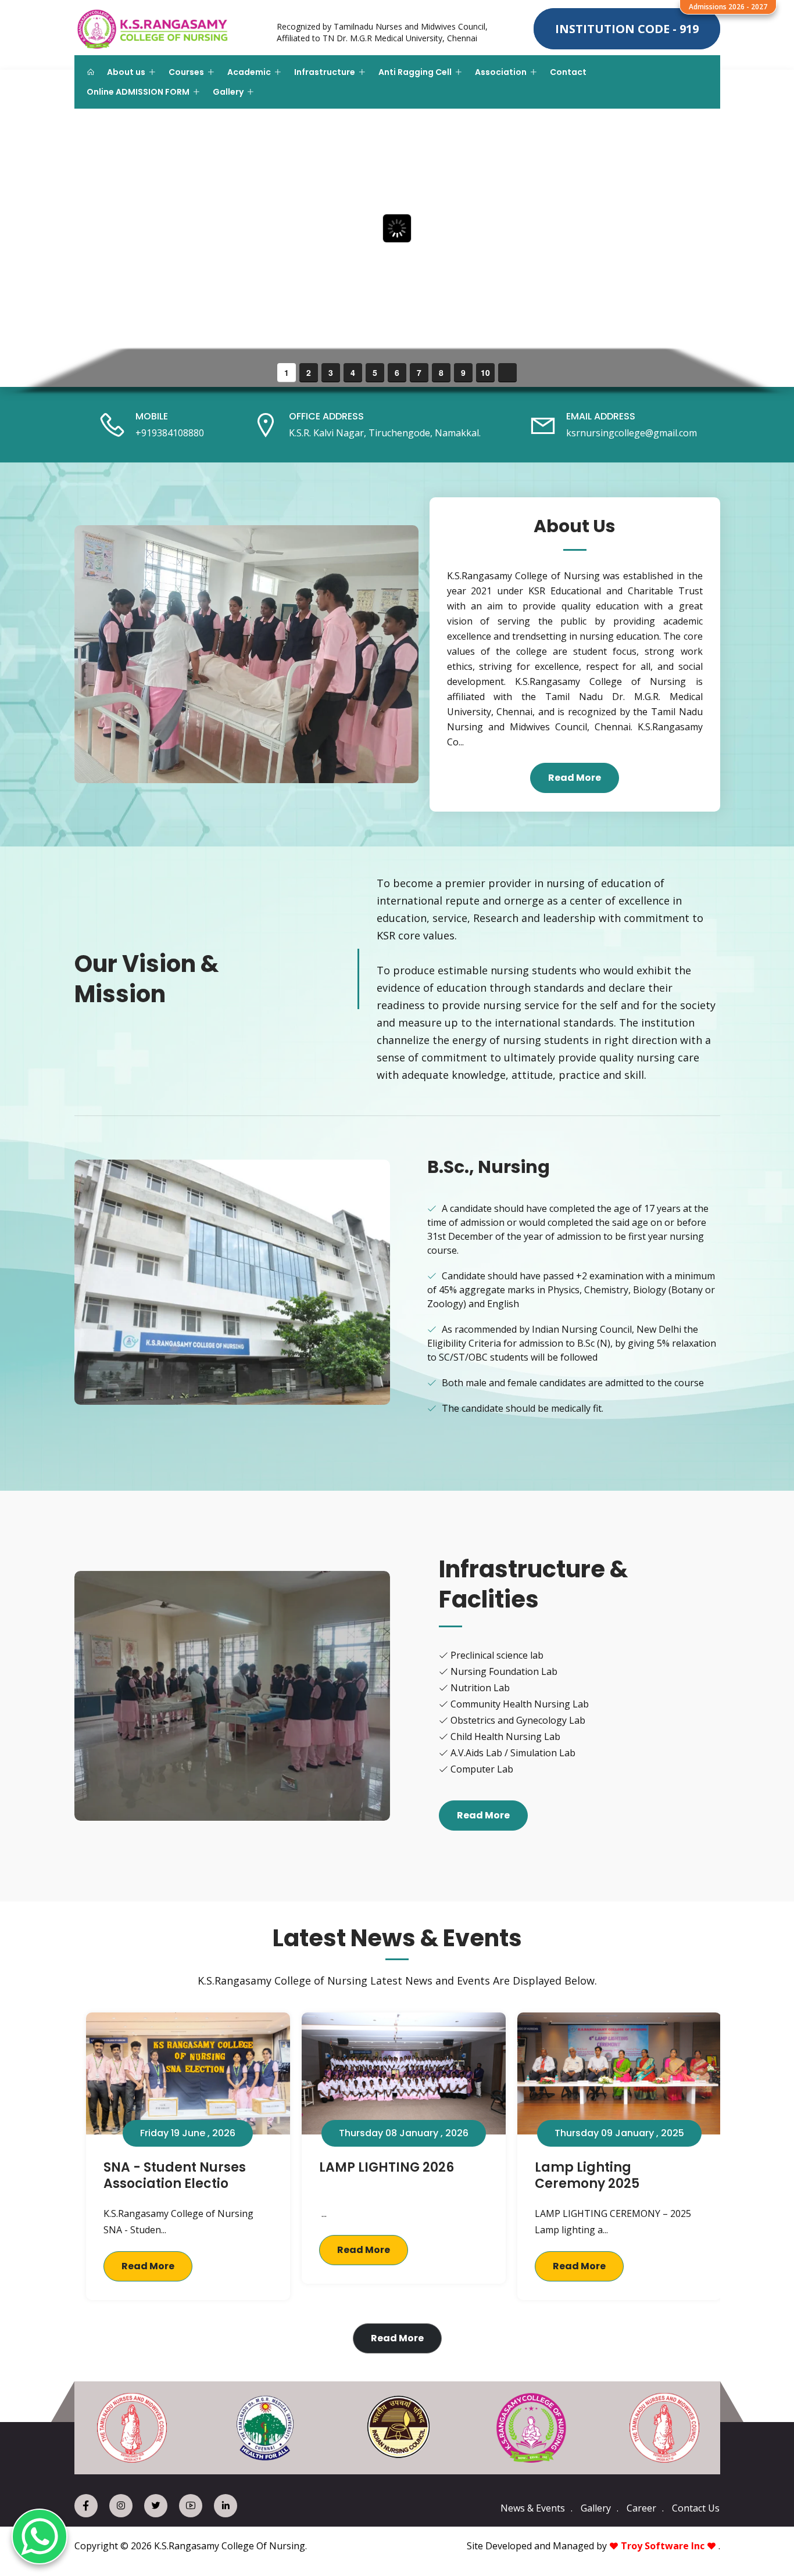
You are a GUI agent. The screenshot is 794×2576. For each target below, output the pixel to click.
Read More (575, 778)
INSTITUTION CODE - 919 (627, 29)
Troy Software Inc (663, 2546)
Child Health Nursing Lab (505, 1737)
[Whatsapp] (40, 2536)
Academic (249, 72)
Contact (568, 72)
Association (501, 72)
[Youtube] (191, 2506)
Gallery (228, 92)
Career (641, 2508)
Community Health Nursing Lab (520, 1704)
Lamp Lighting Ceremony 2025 (587, 2176)
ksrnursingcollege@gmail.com (632, 433)
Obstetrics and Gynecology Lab (518, 1720)
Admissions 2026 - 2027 (728, 7)
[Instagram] (121, 2506)
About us (126, 72)
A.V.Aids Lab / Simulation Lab (513, 1753)
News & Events (533, 2508)
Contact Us (696, 2508)
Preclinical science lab (497, 1655)
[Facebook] (86, 2506)
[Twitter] (156, 2506)
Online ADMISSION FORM (138, 92)
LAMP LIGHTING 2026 (387, 2167)
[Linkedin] (226, 2506)
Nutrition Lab (480, 1688)
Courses (186, 72)
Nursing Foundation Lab (504, 1671)
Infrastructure (325, 72)
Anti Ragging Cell (415, 72)
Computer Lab (482, 1769)
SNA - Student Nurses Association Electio (175, 2176)
